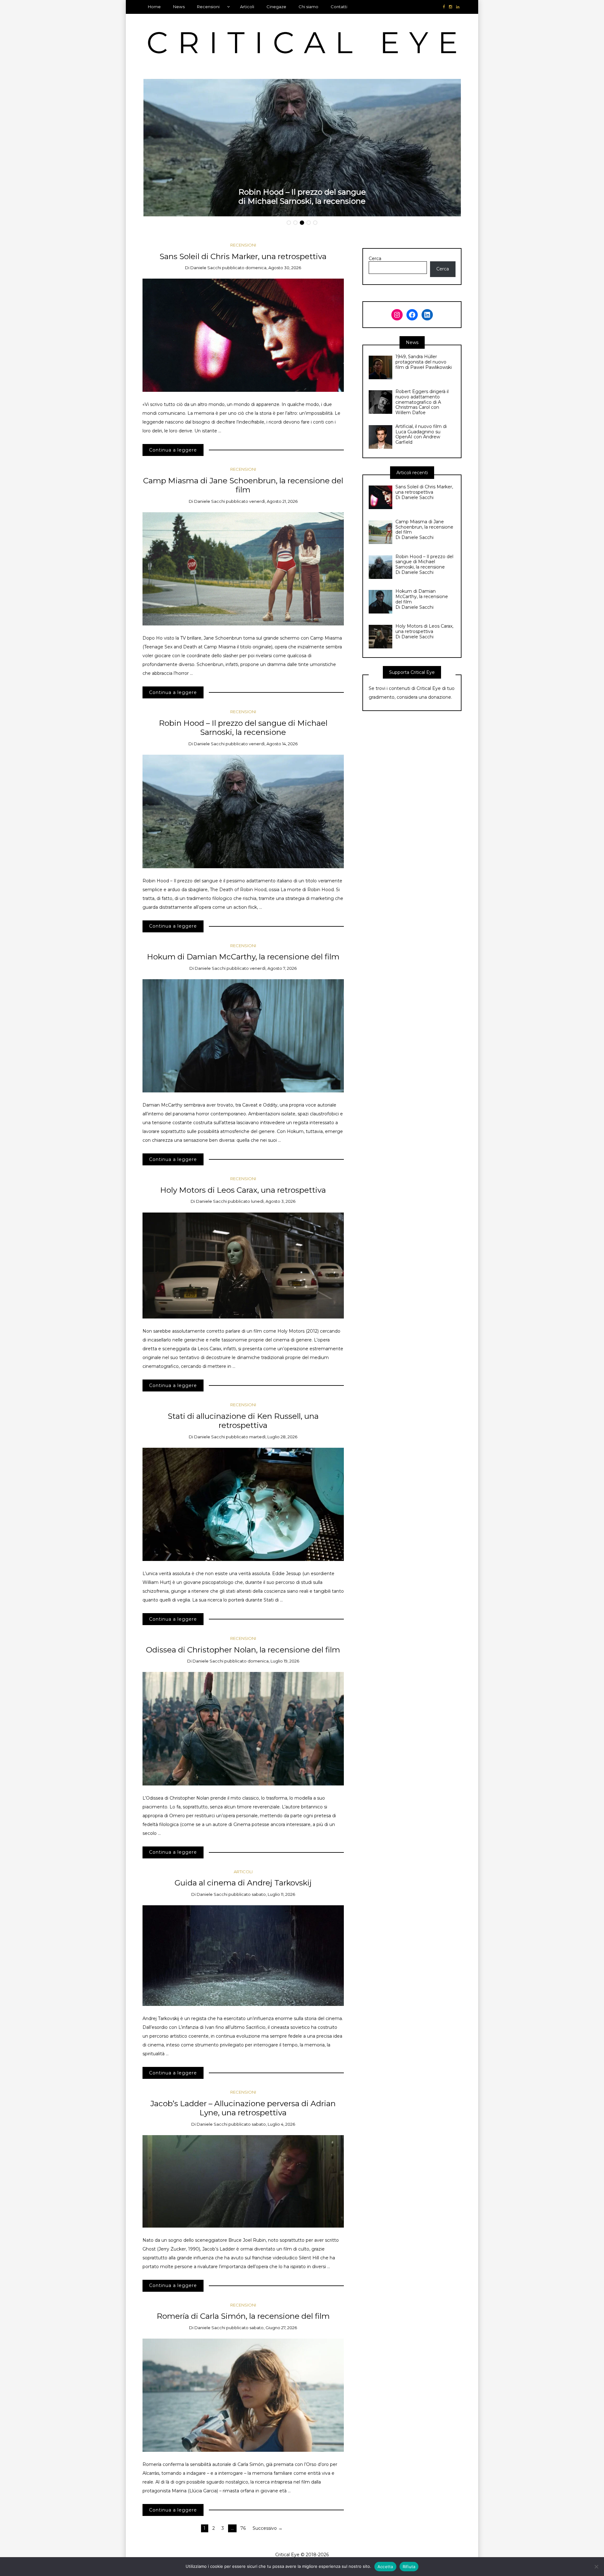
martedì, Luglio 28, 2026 (273, 1437)
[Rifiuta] (596, 2567)
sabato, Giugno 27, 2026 (273, 2328)
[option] (302, 148)
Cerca (375, 259)
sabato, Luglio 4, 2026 (273, 2124)
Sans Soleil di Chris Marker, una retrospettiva (243, 256)
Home (154, 7)
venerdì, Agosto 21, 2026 (273, 501)
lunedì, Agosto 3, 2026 (273, 1201)
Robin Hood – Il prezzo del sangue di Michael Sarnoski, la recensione (302, 196)
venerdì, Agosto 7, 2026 (273, 968)
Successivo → (268, 2528)
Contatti (339, 7)
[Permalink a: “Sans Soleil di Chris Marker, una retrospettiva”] (243, 335)
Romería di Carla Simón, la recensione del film (243, 2316)
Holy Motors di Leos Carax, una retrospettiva (243, 1190)
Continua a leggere (173, 450)
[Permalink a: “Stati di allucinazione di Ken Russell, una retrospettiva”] (243, 1504)
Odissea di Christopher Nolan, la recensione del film (243, 1650)
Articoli (247, 7)
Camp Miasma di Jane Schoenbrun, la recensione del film (243, 485)
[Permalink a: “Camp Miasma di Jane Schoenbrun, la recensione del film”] (243, 569)
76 (243, 2528)
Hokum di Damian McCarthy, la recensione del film (243, 957)
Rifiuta (409, 2567)
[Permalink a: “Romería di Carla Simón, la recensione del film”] (243, 2395)
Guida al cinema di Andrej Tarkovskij (243, 1883)
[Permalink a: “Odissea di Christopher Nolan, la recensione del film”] (243, 1728)
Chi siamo (308, 7)
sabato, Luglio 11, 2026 (273, 1894)
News (179, 7)
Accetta (385, 2567)
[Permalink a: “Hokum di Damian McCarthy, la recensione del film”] (243, 1035)
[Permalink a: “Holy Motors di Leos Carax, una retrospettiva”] (243, 1265)
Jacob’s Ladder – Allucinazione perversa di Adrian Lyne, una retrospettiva (243, 2108)
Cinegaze (276, 7)
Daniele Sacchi (206, 268)
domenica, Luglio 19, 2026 (273, 1661)
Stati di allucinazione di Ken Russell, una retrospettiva (243, 1421)
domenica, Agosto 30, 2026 (273, 268)
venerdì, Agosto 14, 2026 (273, 744)
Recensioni (208, 7)
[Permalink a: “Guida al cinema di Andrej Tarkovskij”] (243, 1955)
